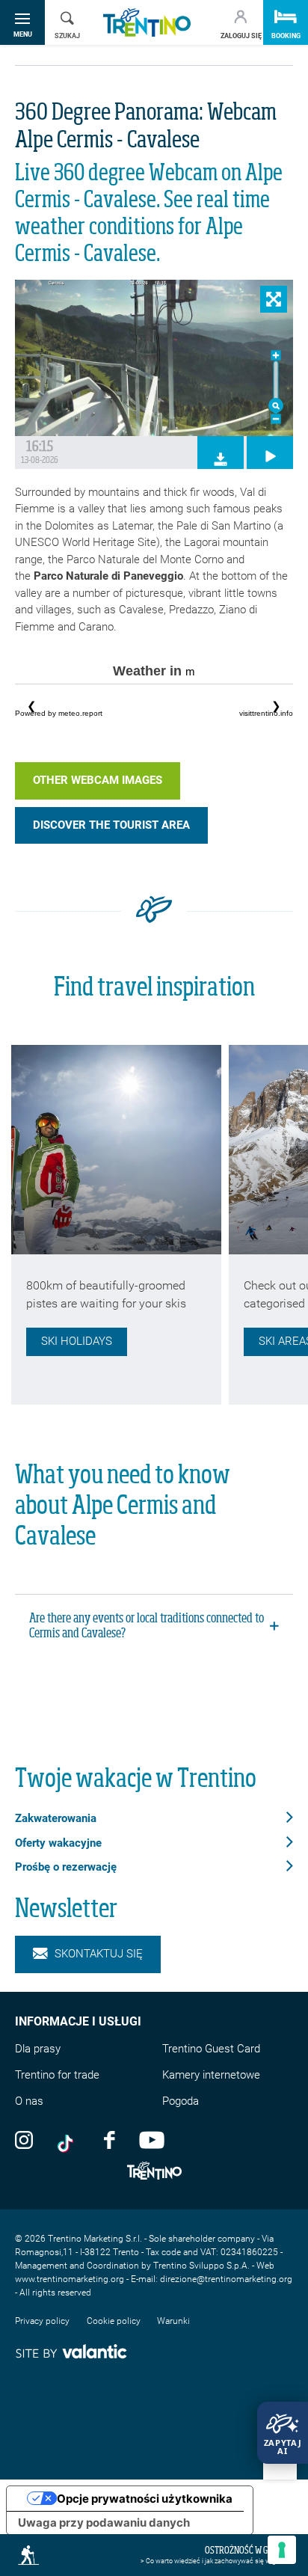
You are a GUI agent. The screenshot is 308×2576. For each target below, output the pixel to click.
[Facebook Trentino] (109, 2139)
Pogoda (181, 2101)
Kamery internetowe (211, 2075)
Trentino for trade (57, 2075)
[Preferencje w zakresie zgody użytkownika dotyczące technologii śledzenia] (282, 2550)
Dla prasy (38, 2049)
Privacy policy (42, 2321)
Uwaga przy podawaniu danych (104, 2523)
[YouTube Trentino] (152, 2139)
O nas (29, 2101)
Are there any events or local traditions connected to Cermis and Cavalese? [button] (147, 1626)
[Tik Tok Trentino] (69, 2139)
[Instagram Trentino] (24, 2139)
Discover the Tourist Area (111, 825)
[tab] (154, 1627)
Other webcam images (98, 780)
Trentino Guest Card (211, 2049)
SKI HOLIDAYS (77, 1341)
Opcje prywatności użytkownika (145, 2499)
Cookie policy (114, 2321)
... (154, 706)
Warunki (173, 2321)
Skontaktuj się (99, 1954)
